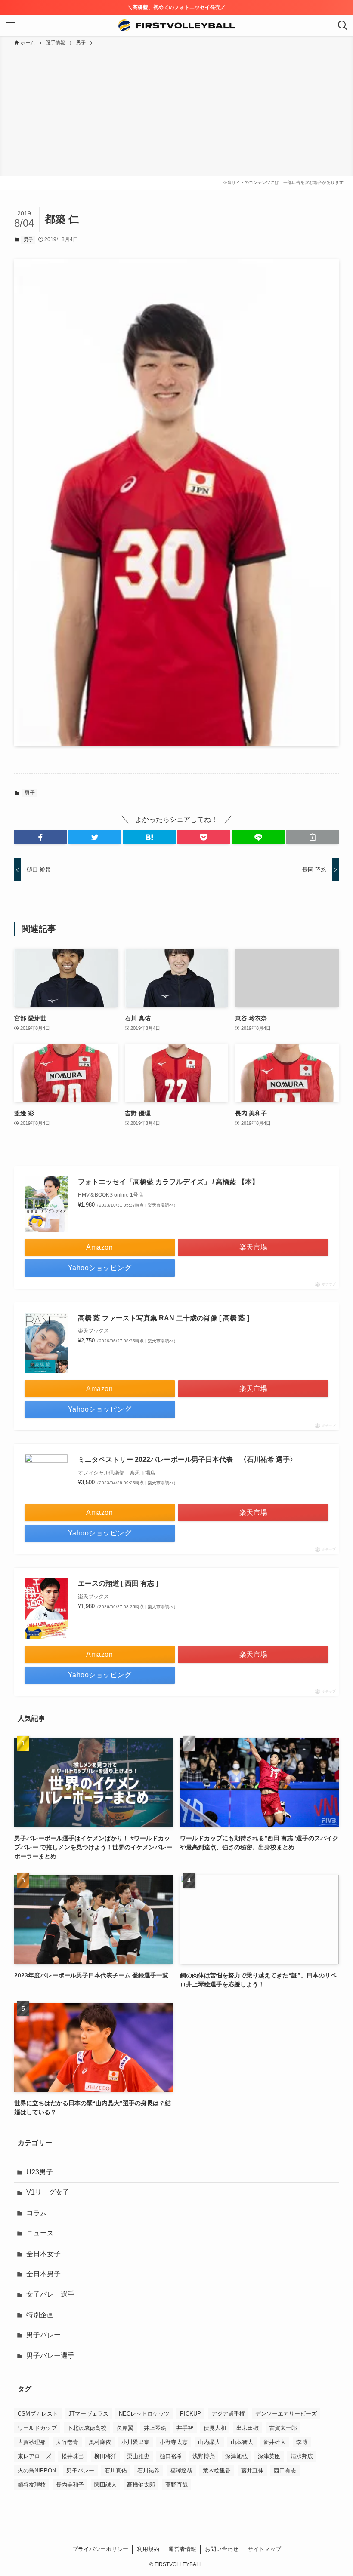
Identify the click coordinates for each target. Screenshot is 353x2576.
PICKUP (190, 2414)
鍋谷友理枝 (32, 2485)
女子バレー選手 (50, 2294)
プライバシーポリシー (100, 2549)
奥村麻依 (100, 2442)
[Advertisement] (176, 111)
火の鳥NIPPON (37, 2470)
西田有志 (285, 2470)
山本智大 (242, 2442)
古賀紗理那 (32, 2442)
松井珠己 (73, 2456)
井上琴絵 (155, 2428)
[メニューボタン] (10, 25)
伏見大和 (215, 2428)
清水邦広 (302, 2456)
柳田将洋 (105, 2456)
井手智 (185, 2428)
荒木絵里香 (217, 2470)
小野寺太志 (174, 2442)
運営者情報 (182, 2549)
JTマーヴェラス (88, 2414)
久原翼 (125, 2428)
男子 (28, 239)
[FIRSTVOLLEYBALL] (176, 25)
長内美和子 (70, 2485)
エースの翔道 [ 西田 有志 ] (118, 1583)
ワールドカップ (37, 2428)
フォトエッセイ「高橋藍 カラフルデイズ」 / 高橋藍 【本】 (168, 1182)
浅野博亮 (204, 2456)
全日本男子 (43, 2274)
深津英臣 (269, 2456)
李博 (302, 2442)
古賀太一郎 (283, 2428)
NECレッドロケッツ (144, 2414)
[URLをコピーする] (313, 837)
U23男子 (40, 2172)
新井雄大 (275, 2442)
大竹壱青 (67, 2442)
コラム (37, 2213)
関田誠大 (105, 2485)
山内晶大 (209, 2442)
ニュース (40, 2233)
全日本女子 (43, 2254)
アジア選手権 (228, 2414)
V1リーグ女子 (48, 2192)
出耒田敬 (248, 2428)
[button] (40, 837)
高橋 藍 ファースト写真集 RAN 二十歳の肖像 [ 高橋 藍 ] (164, 1318)
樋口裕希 (171, 2456)
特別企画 (40, 2315)
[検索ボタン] (343, 25)
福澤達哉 (181, 2470)
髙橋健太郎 (141, 2485)
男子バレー (43, 2335)
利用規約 (148, 2549)
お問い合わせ (222, 2549)
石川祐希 (149, 2470)
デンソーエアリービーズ (286, 2414)
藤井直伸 (252, 2470)
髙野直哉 (176, 2485)
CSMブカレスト (38, 2414)
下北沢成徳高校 (87, 2428)
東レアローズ (34, 2456)
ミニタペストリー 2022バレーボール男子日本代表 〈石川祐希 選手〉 (187, 1460)
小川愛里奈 (135, 2442)
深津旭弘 (236, 2456)
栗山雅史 (138, 2456)
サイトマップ (264, 2549)
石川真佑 (116, 2470)
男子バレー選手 (50, 2356)
